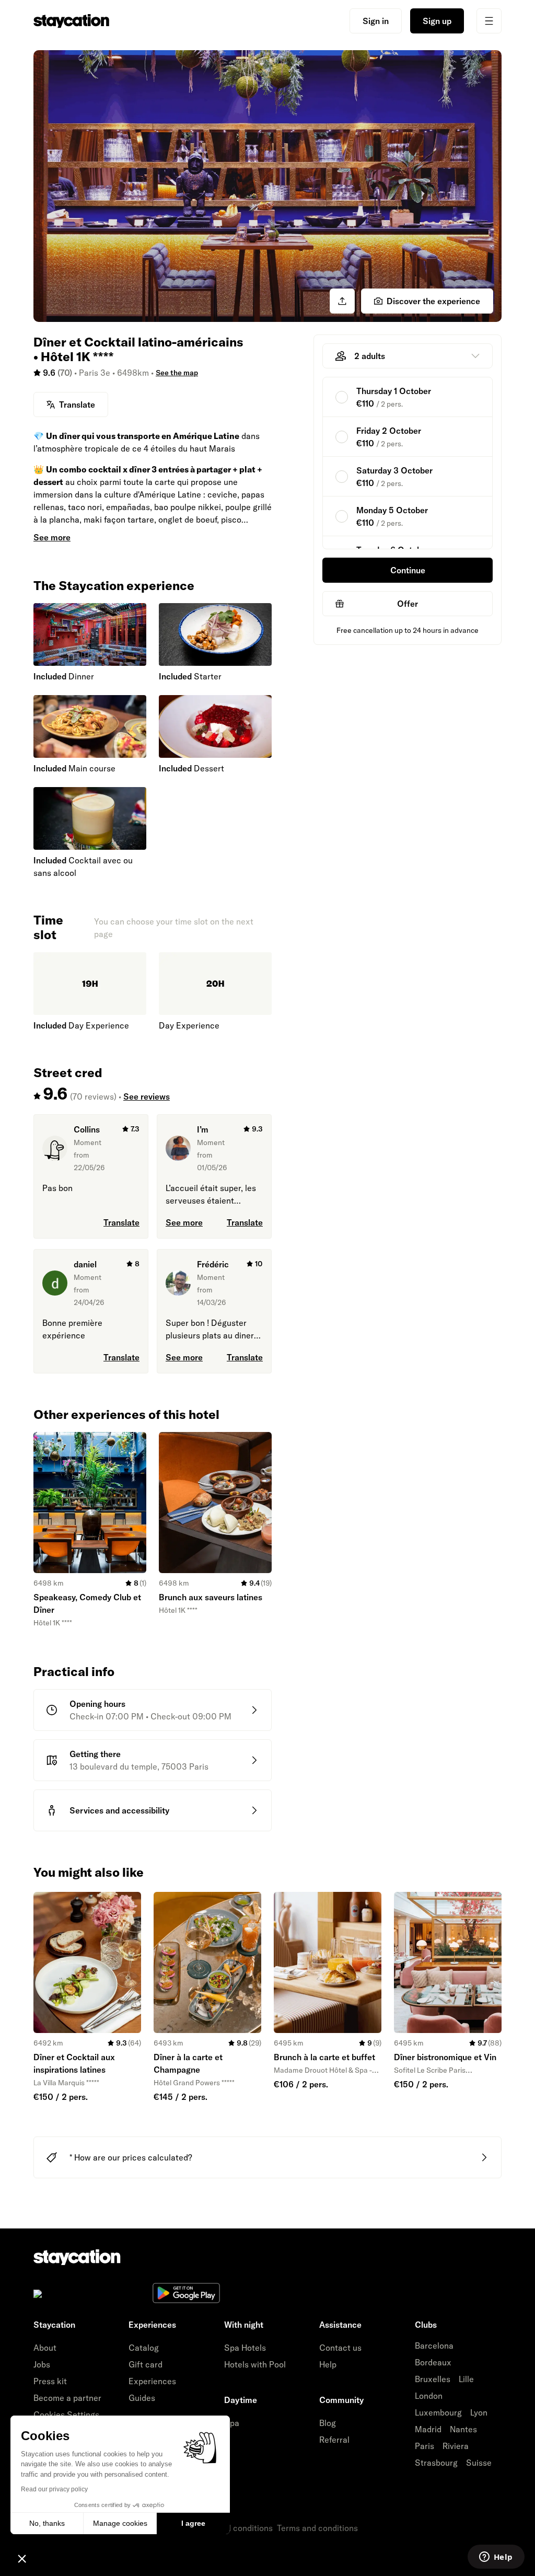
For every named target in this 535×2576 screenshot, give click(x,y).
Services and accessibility (119, 1810)
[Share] (342, 301)
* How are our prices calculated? (131, 2157)
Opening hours (97, 1704)
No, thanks (47, 2523)
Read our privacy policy (54, 2489)
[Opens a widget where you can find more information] (496, 2558)
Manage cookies (120, 2523)
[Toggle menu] (489, 21)
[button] (22, 2558)
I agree (193, 2523)
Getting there (95, 1754)
